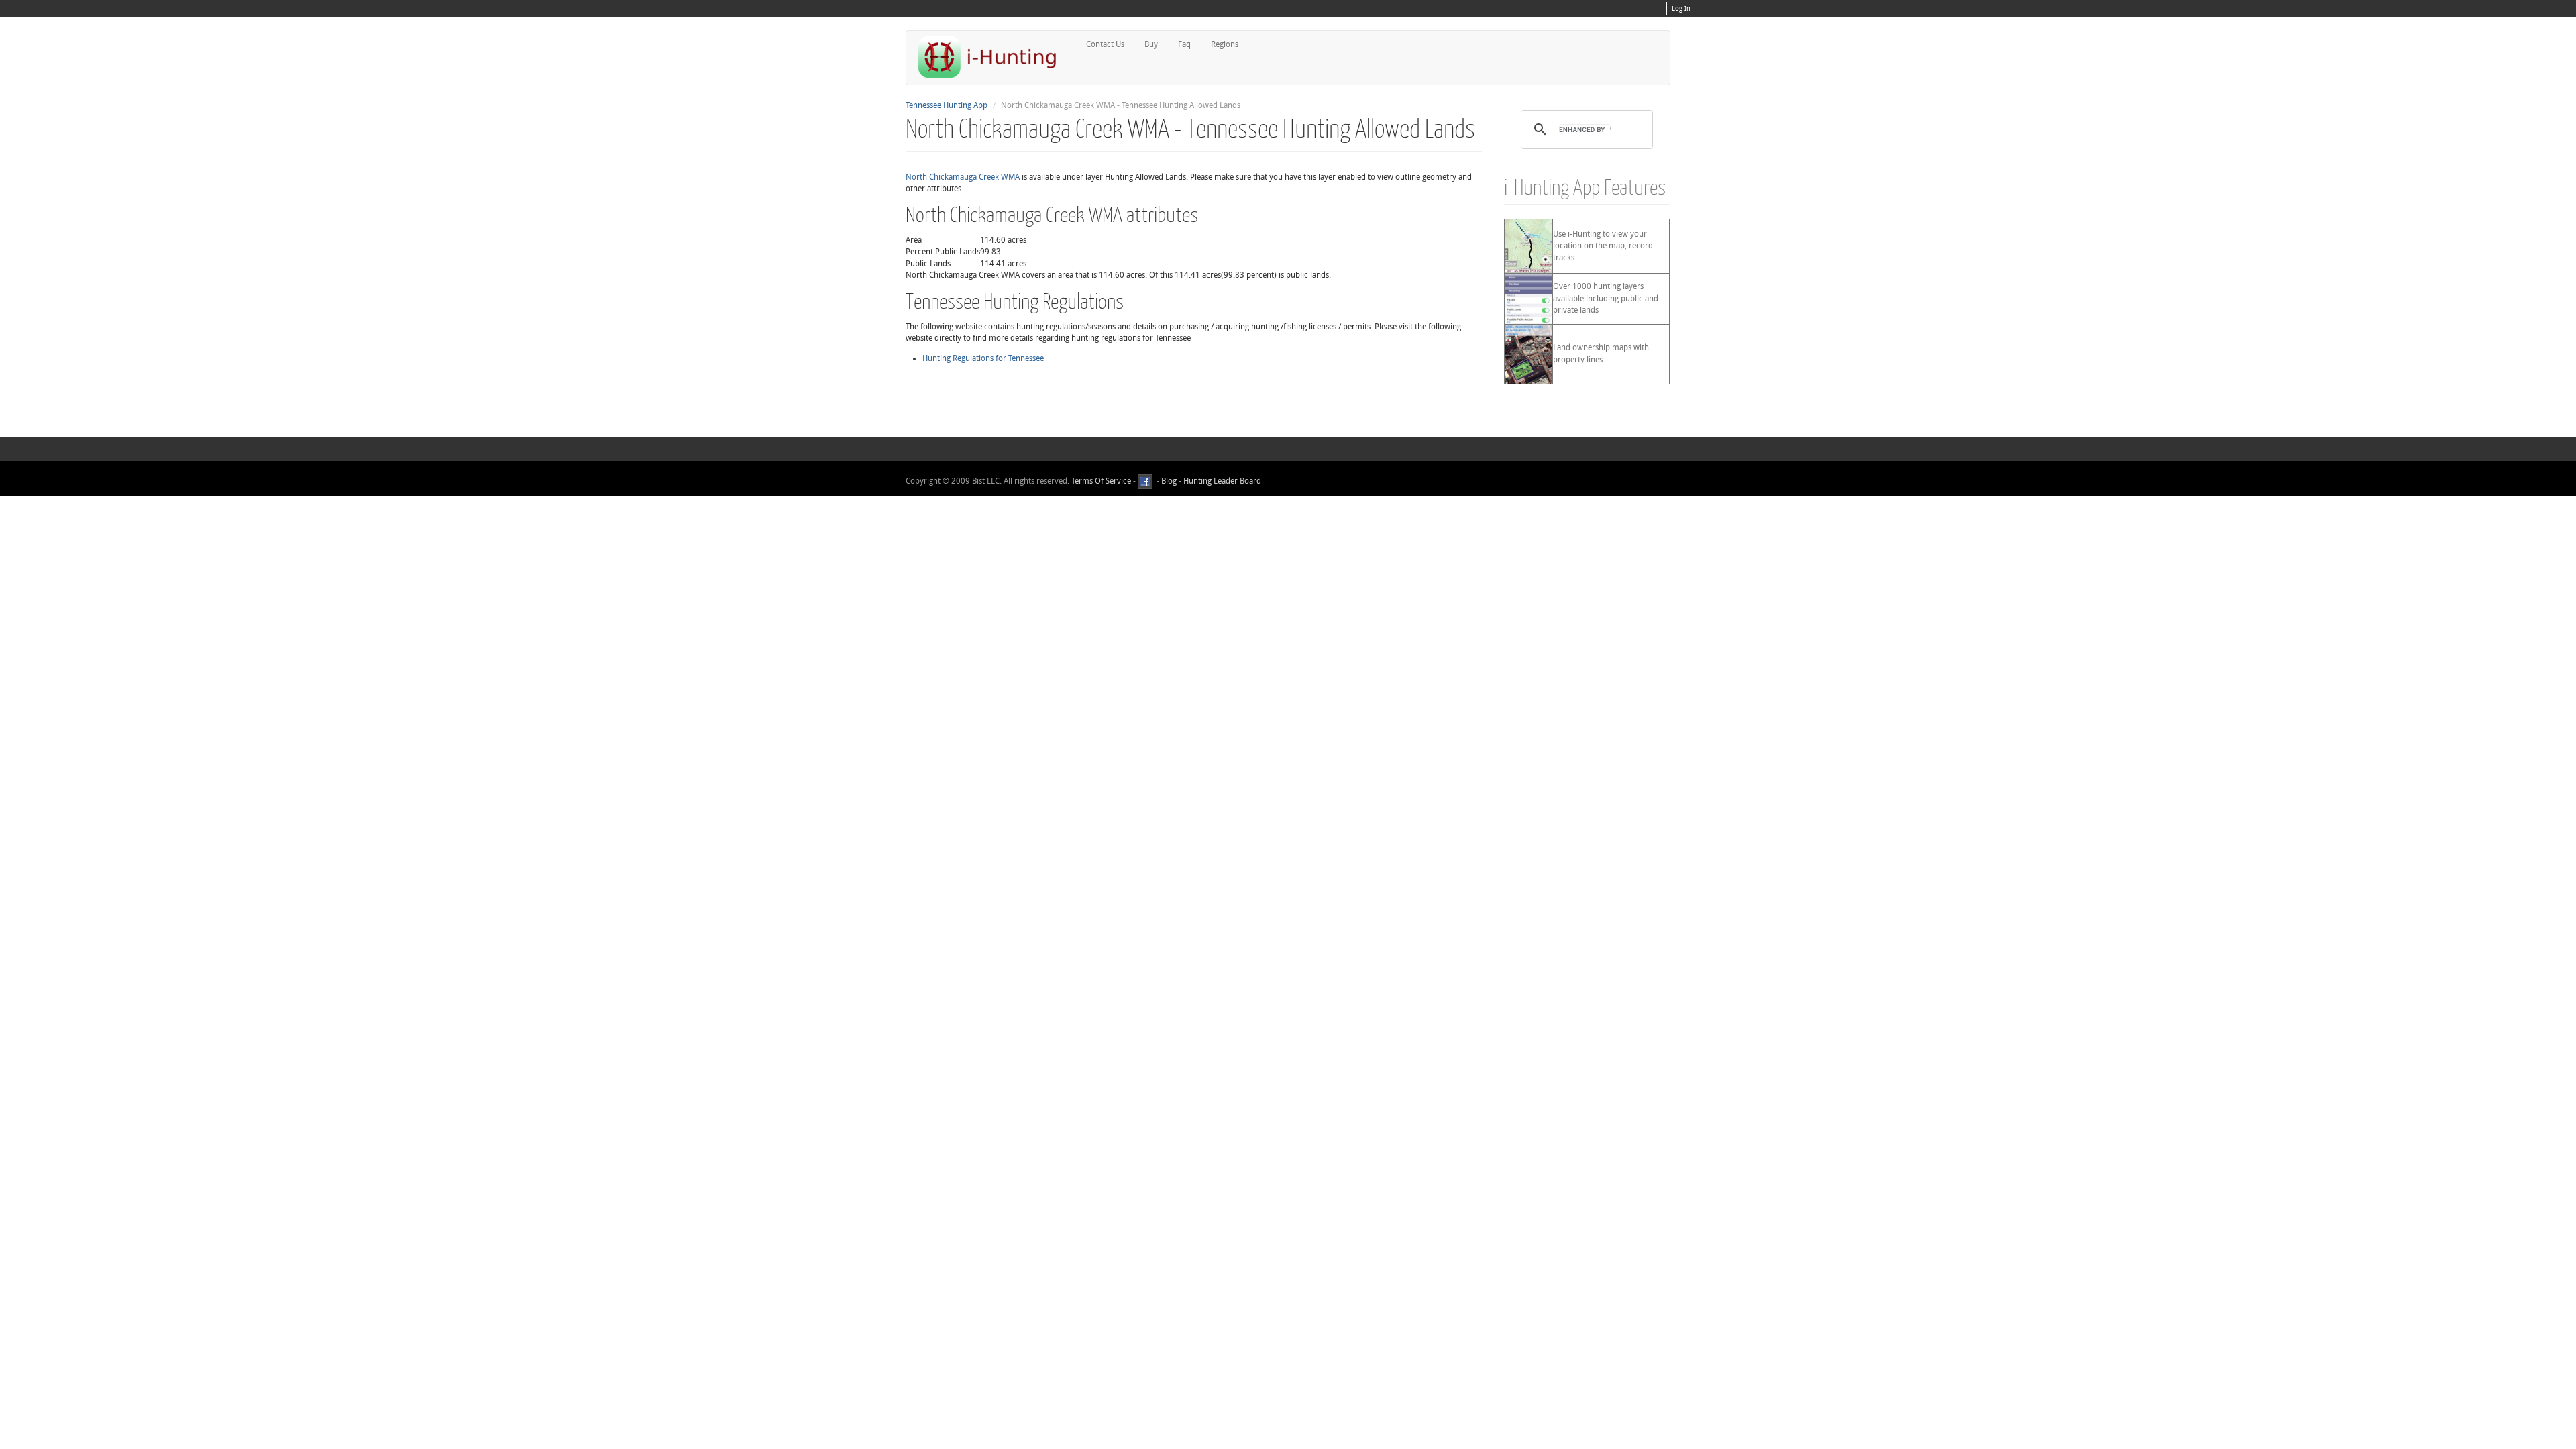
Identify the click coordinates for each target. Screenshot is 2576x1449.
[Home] (993, 57)
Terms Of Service (1101, 481)
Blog (1169, 481)
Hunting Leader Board (1221, 481)
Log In (1681, 9)
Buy (1151, 44)
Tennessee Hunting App (947, 105)
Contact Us (1105, 44)
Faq (1184, 44)
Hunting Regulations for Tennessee (983, 358)
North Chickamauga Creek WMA (963, 177)
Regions (1225, 44)
